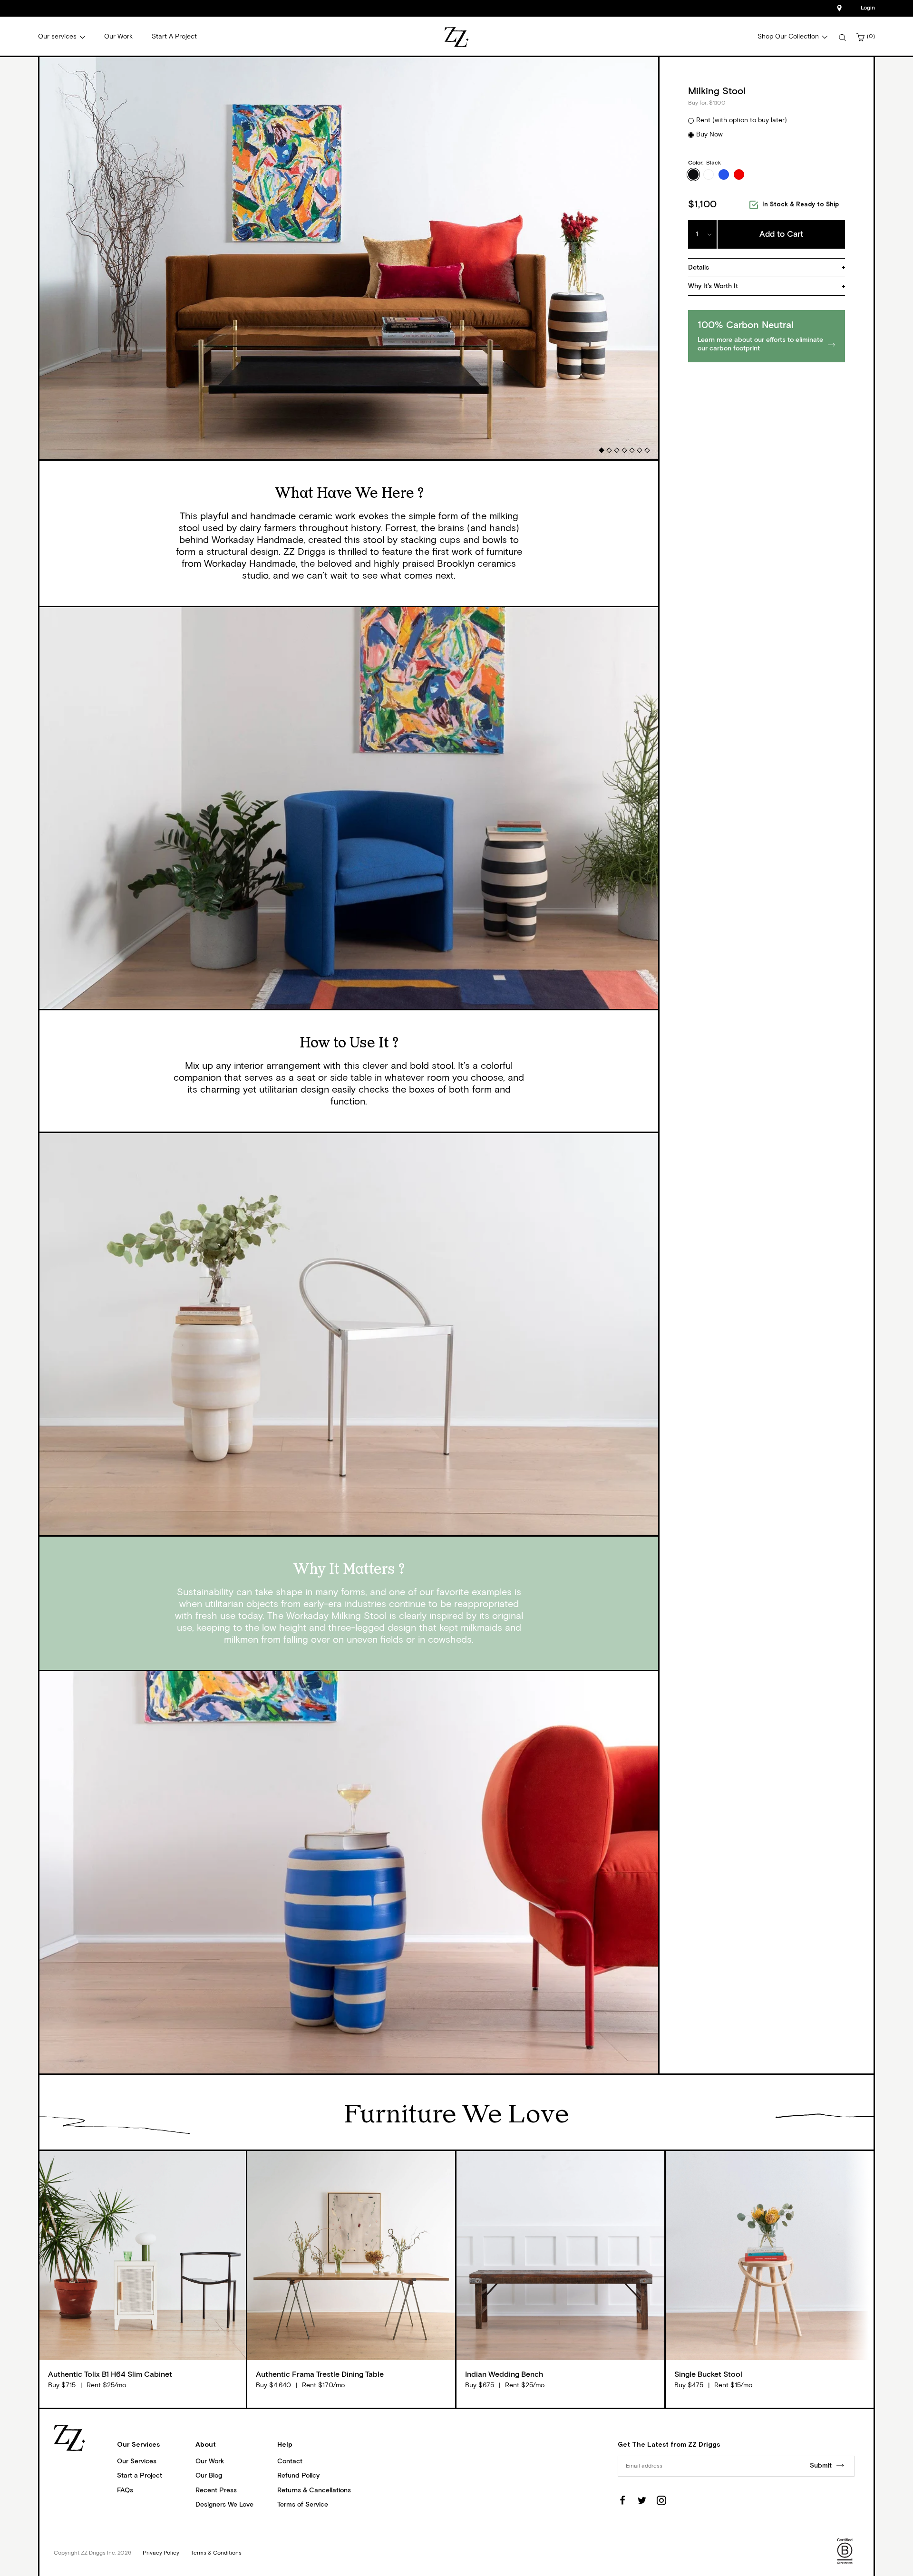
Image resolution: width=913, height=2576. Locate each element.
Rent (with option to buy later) (742, 120)
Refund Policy (298, 2476)
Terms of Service (303, 2505)
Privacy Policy (161, 2553)
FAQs (125, 2490)
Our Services (137, 2461)
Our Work (210, 2461)
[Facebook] (622, 2500)
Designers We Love (224, 2505)
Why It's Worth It (713, 286)
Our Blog (209, 2476)
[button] (601, 450)
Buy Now (709, 135)
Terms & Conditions (216, 2553)
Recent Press (216, 2490)
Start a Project (140, 2476)
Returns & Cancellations (314, 2490)
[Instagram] (661, 2500)
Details (699, 268)
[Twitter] (642, 2500)
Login (868, 8)
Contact (290, 2461)
